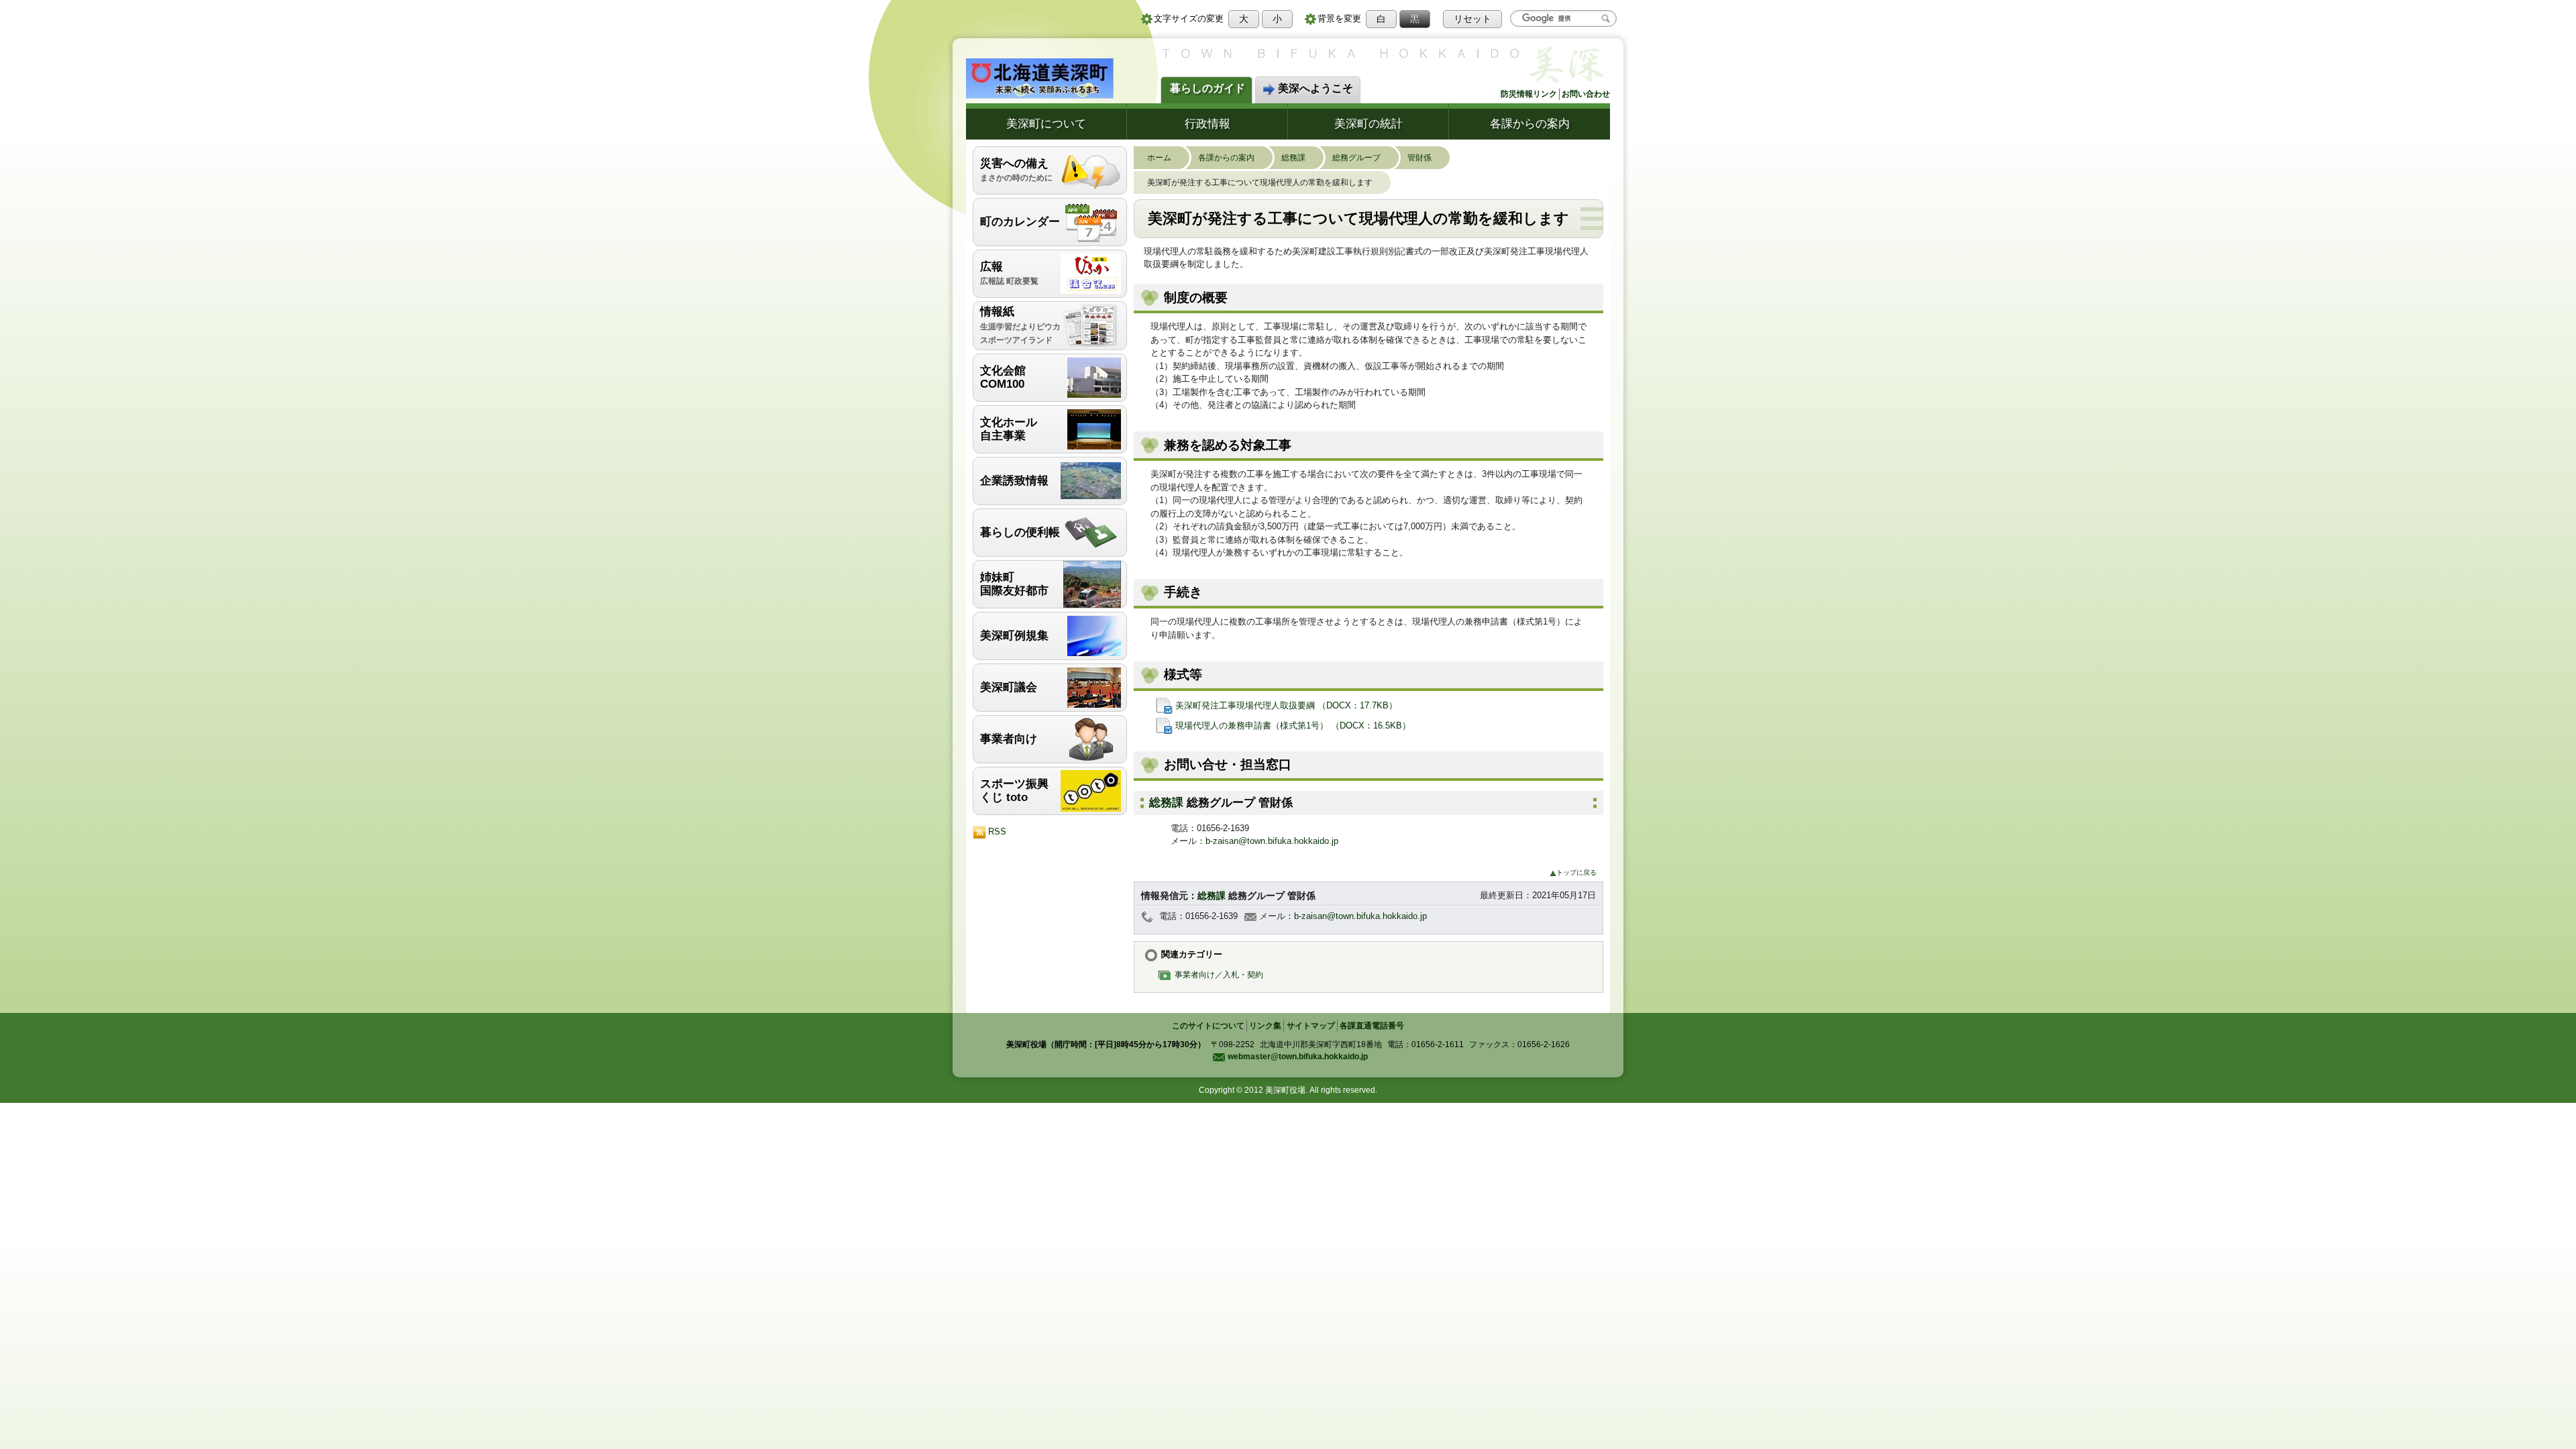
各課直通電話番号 (1372, 1026)
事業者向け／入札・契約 (1219, 974)
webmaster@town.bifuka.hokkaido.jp (1298, 1057)
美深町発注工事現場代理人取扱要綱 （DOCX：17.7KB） (1287, 705)
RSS (997, 831)
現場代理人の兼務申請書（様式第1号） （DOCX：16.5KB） (1293, 726)
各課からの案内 (1530, 123)
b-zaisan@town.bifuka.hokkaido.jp (1272, 841)
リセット (1472, 19)
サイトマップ (1311, 1026)
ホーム (1159, 157)
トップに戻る (1576, 872)
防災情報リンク (1529, 94)
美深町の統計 (1368, 123)
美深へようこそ (1316, 88)
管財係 (1419, 157)
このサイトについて (1208, 1026)
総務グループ (1356, 157)
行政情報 (1207, 123)
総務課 (1293, 157)
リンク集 (1265, 1026)
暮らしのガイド (1207, 88)
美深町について (1046, 123)
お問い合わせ (1586, 94)
